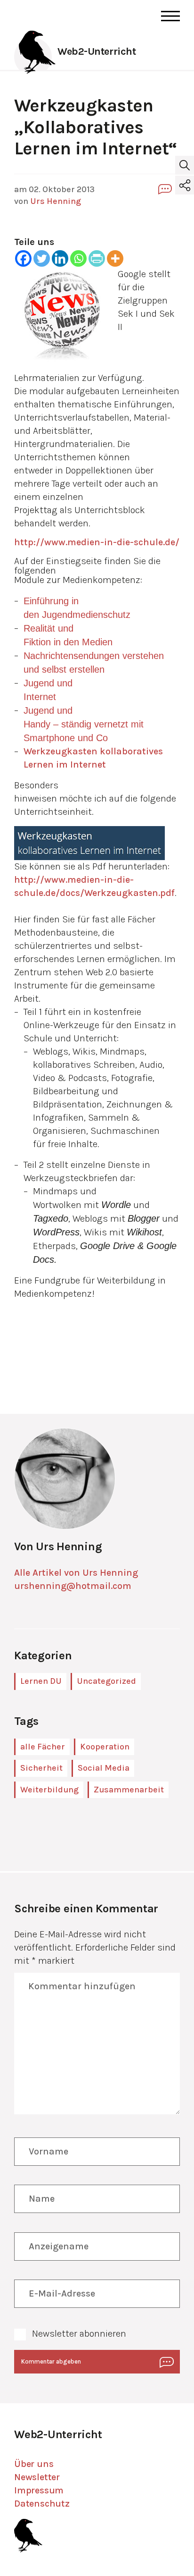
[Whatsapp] (78, 258)
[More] (115, 258)
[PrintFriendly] (97, 258)
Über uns (34, 2464)
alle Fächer (43, 1747)
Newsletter (37, 2477)
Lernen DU (41, 1681)
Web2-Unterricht (97, 51)
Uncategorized (106, 1681)
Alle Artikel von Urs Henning (76, 1573)
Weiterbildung (49, 1790)
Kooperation (105, 1747)
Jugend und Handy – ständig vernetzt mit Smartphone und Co (84, 724)
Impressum (39, 2490)
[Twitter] (42, 258)
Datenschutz (42, 2504)
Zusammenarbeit (129, 1790)
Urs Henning (56, 201)
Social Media (104, 1768)
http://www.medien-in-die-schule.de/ (97, 542)
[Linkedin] (60, 258)
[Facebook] (23, 258)
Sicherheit (41, 1768)
